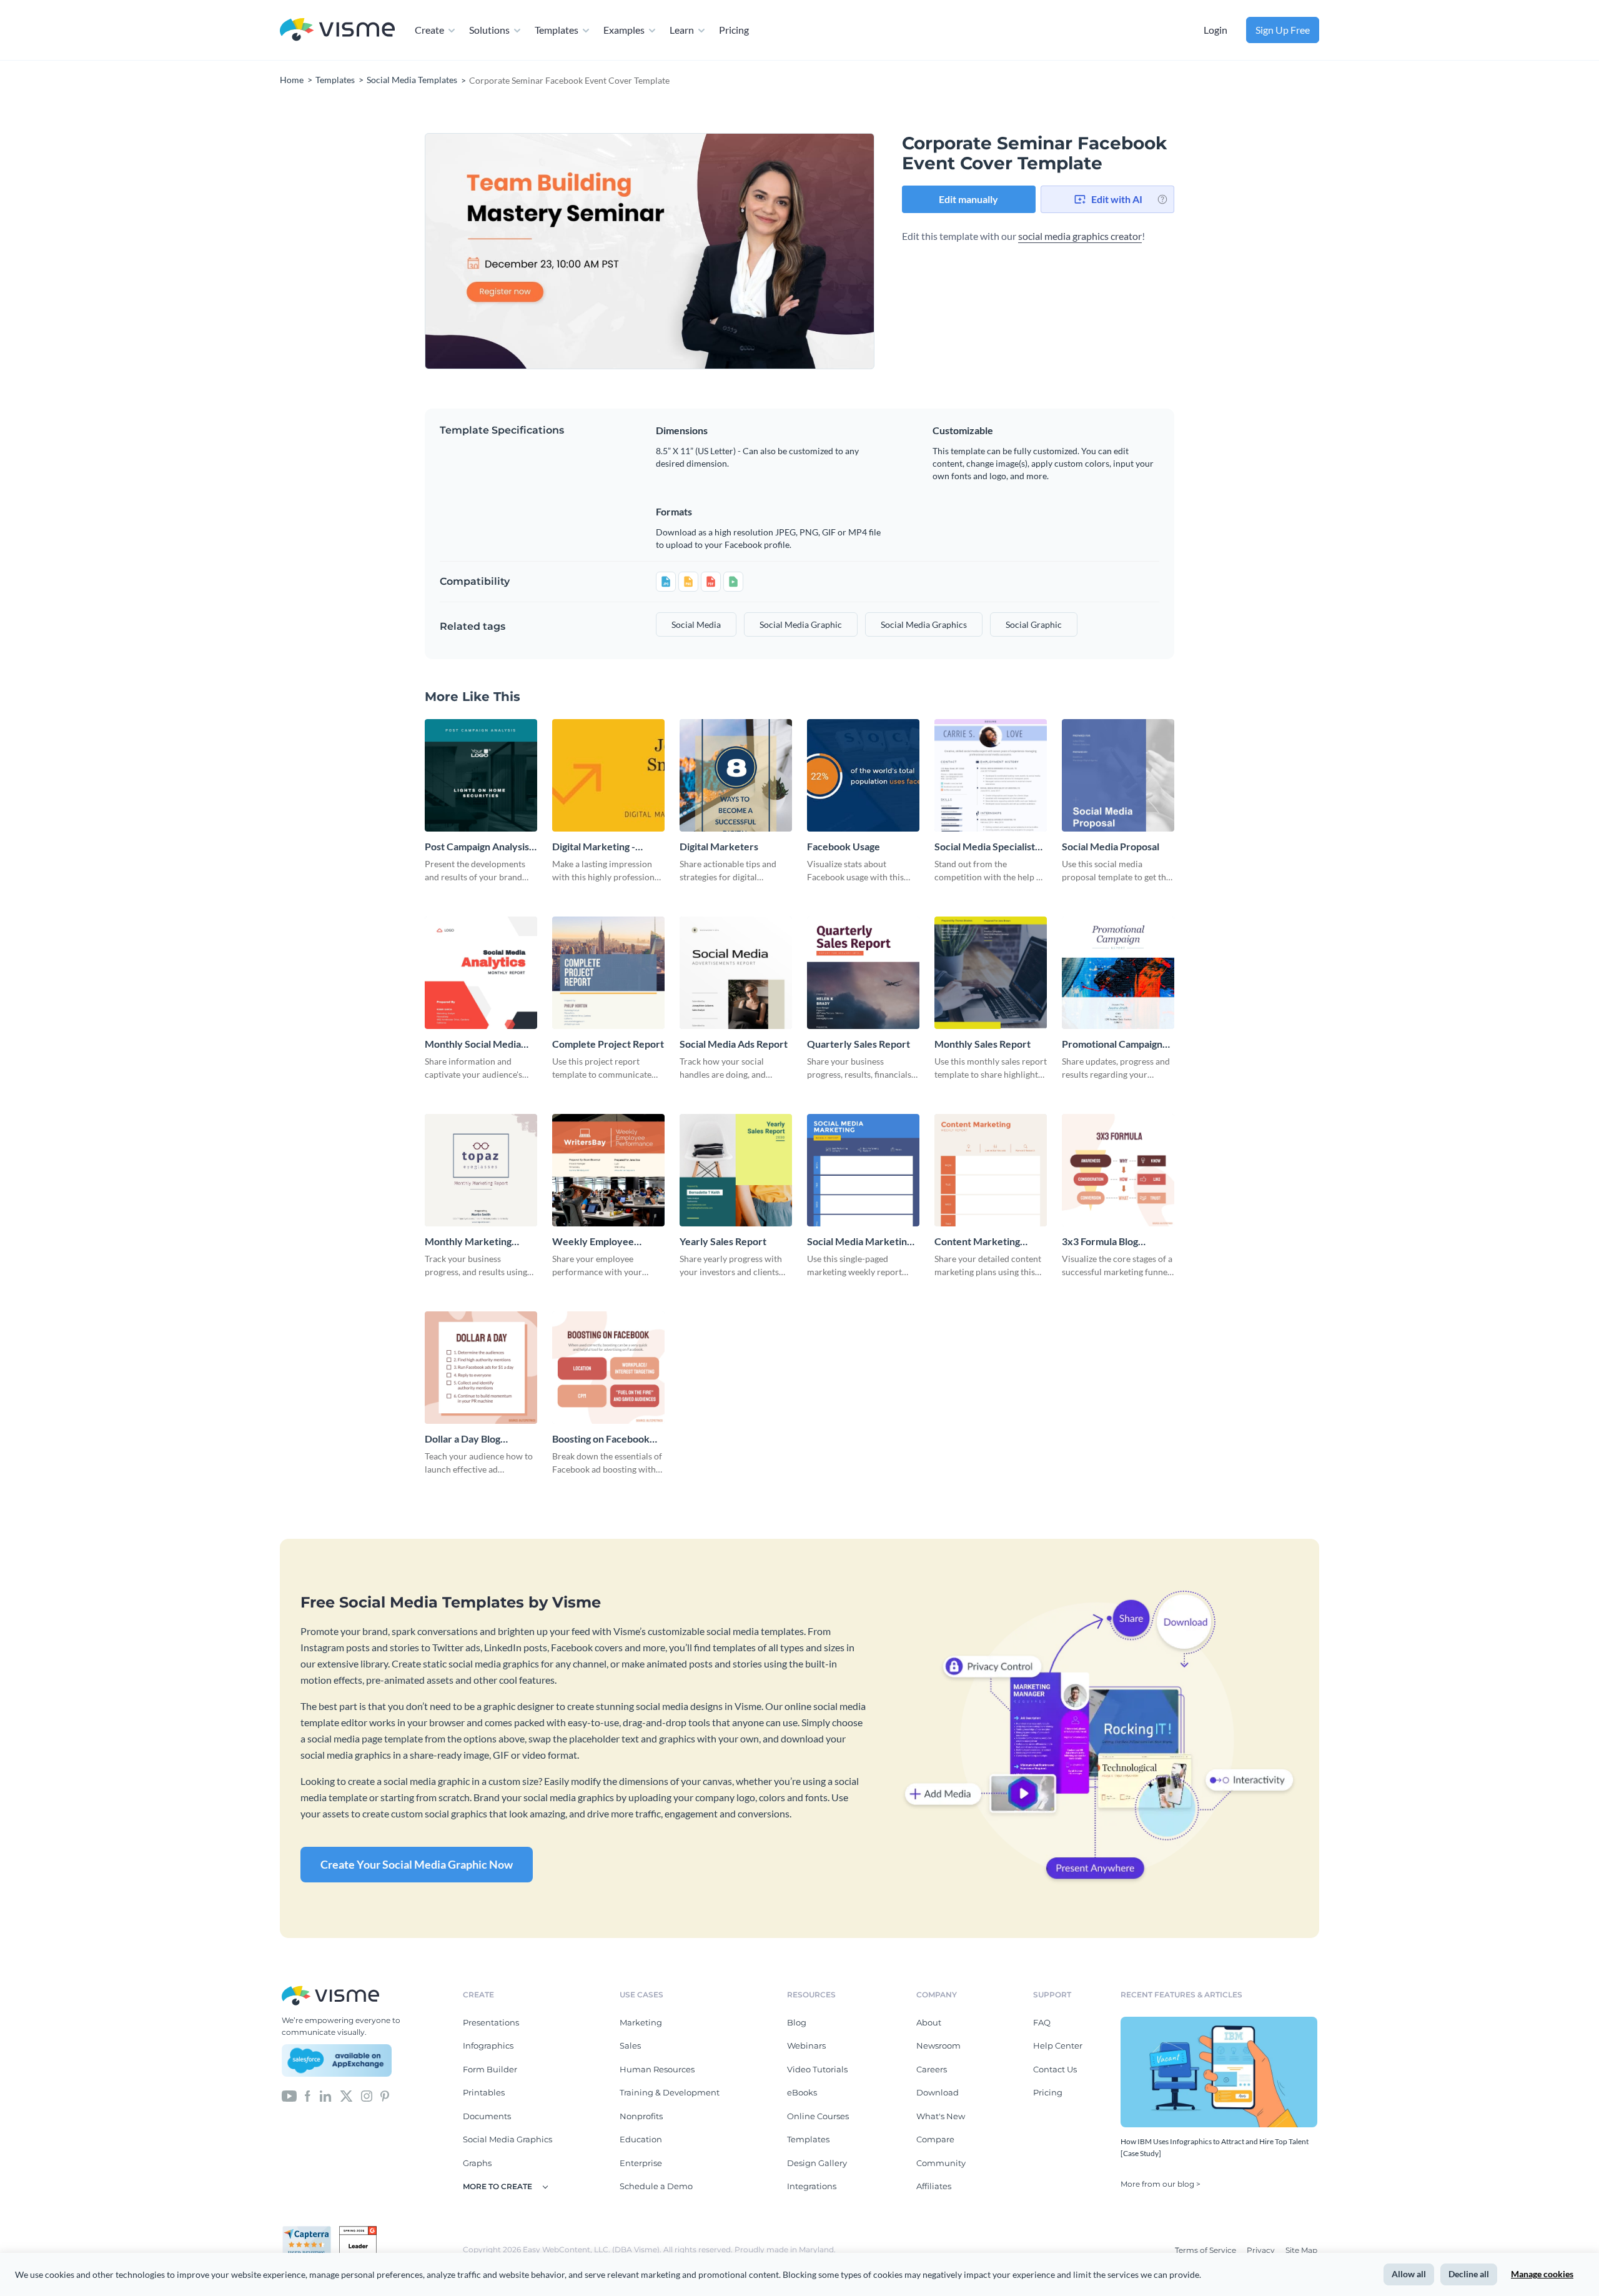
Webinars (806, 2045)
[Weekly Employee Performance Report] (608, 1170)
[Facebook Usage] (863, 775)
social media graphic (801, 624)
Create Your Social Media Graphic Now (417, 1864)
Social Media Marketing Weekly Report (859, 1242)
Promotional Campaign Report (1112, 1044)
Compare (935, 2139)
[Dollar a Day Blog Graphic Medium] (481, 1368)
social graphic (1034, 624)
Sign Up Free (1283, 30)
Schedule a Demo (656, 2186)
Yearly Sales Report (723, 1241)
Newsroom (938, 2045)
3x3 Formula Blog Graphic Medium (1100, 1242)
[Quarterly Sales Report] (863, 973)
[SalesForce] (337, 2060)
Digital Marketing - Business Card (594, 847)
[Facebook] (308, 2095)
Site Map (1301, 2250)
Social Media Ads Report (734, 1044)
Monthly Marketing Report (468, 1242)
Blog (797, 2022)
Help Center (1058, 2045)
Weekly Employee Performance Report (598, 1242)
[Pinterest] (385, 2095)
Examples (624, 30)
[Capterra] (310, 2231)
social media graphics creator (1080, 236)
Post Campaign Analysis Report (477, 847)
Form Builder (490, 2069)
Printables (484, 2092)
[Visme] (337, 30)
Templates (557, 30)
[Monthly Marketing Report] (481, 1170)
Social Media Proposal (1111, 846)
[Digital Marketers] (736, 775)
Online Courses (818, 2116)
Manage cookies (1542, 2274)
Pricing (734, 30)
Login (1215, 30)
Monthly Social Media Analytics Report (473, 1044)
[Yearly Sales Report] (736, 1170)
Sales (630, 2045)
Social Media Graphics (507, 2139)
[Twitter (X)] (346, 2095)
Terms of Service (1206, 2250)
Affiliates (934, 2186)
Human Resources (657, 2069)
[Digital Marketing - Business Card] (608, 775)
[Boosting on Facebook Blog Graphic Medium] (608, 1368)
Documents (487, 2116)
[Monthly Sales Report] (991, 973)
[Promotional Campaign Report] (1118, 973)
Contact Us (1055, 2069)
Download (938, 2092)
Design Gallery (817, 2163)
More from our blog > (1161, 2184)
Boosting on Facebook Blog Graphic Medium (601, 1439)
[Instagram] (367, 2095)
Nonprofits (641, 2116)
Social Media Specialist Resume (985, 847)
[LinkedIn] (325, 2095)
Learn (682, 30)
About (929, 2022)
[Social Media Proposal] (1118, 775)
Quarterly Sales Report (859, 1044)
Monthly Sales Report (983, 1044)
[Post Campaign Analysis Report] (481, 775)
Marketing (641, 2022)
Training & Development (670, 2092)
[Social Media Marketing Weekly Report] (863, 1170)
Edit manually (968, 199)
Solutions (489, 30)
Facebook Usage (844, 846)
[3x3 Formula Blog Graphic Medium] (1118, 1170)
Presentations (491, 2022)
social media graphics (924, 624)
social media (696, 624)
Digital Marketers (719, 846)
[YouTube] (289, 2095)
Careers (932, 2069)
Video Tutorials (817, 2069)
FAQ (1042, 2022)
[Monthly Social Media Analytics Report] (481, 973)
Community (941, 2163)
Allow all (1409, 2274)
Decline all (1469, 2274)
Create (429, 30)
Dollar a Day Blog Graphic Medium (463, 1439)
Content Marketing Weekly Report (977, 1242)
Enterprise (641, 2163)
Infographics (488, 2045)
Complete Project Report (608, 1044)
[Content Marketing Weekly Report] (991, 1170)
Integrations (812, 2186)
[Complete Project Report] (608, 973)
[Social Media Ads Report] (736, 973)
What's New (941, 2116)
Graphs (477, 2163)
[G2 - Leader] (358, 2231)
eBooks (802, 2092)
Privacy (1262, 2250)
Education (641, 2139)
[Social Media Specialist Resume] (991, 775)
